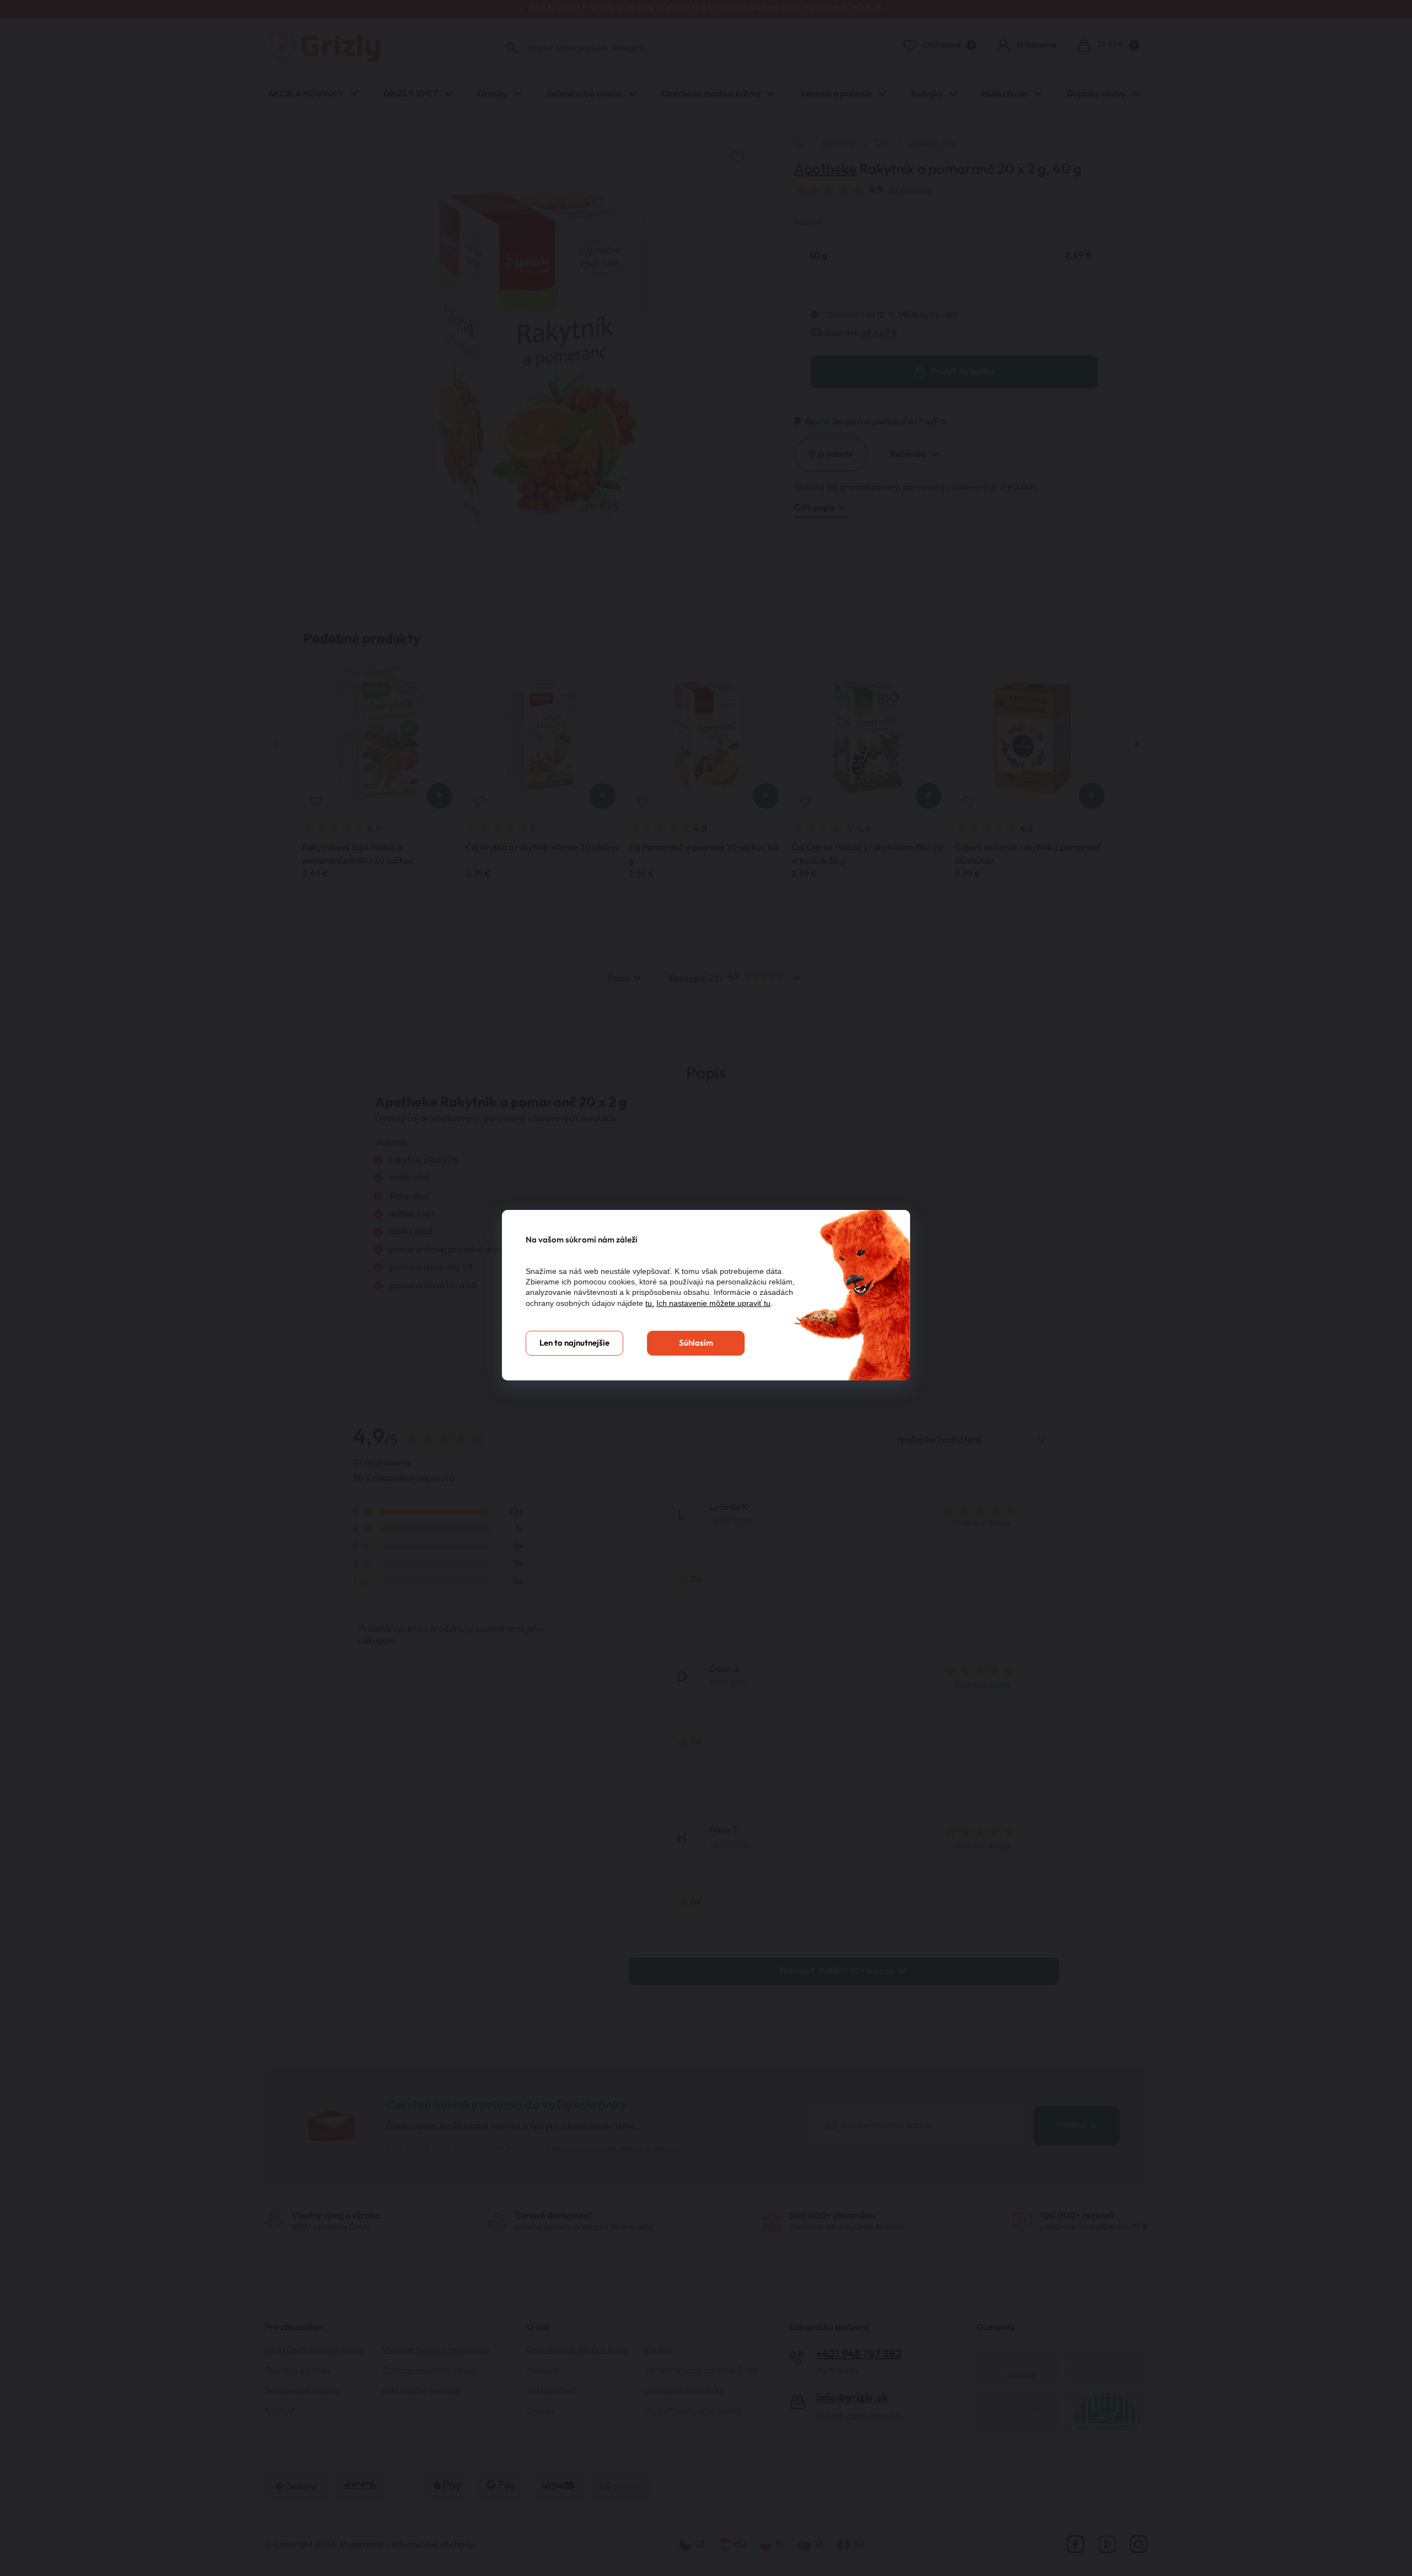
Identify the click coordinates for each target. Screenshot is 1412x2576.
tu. (650, 1303)
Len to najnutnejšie (574, 1343)
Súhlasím (696, 1343)
